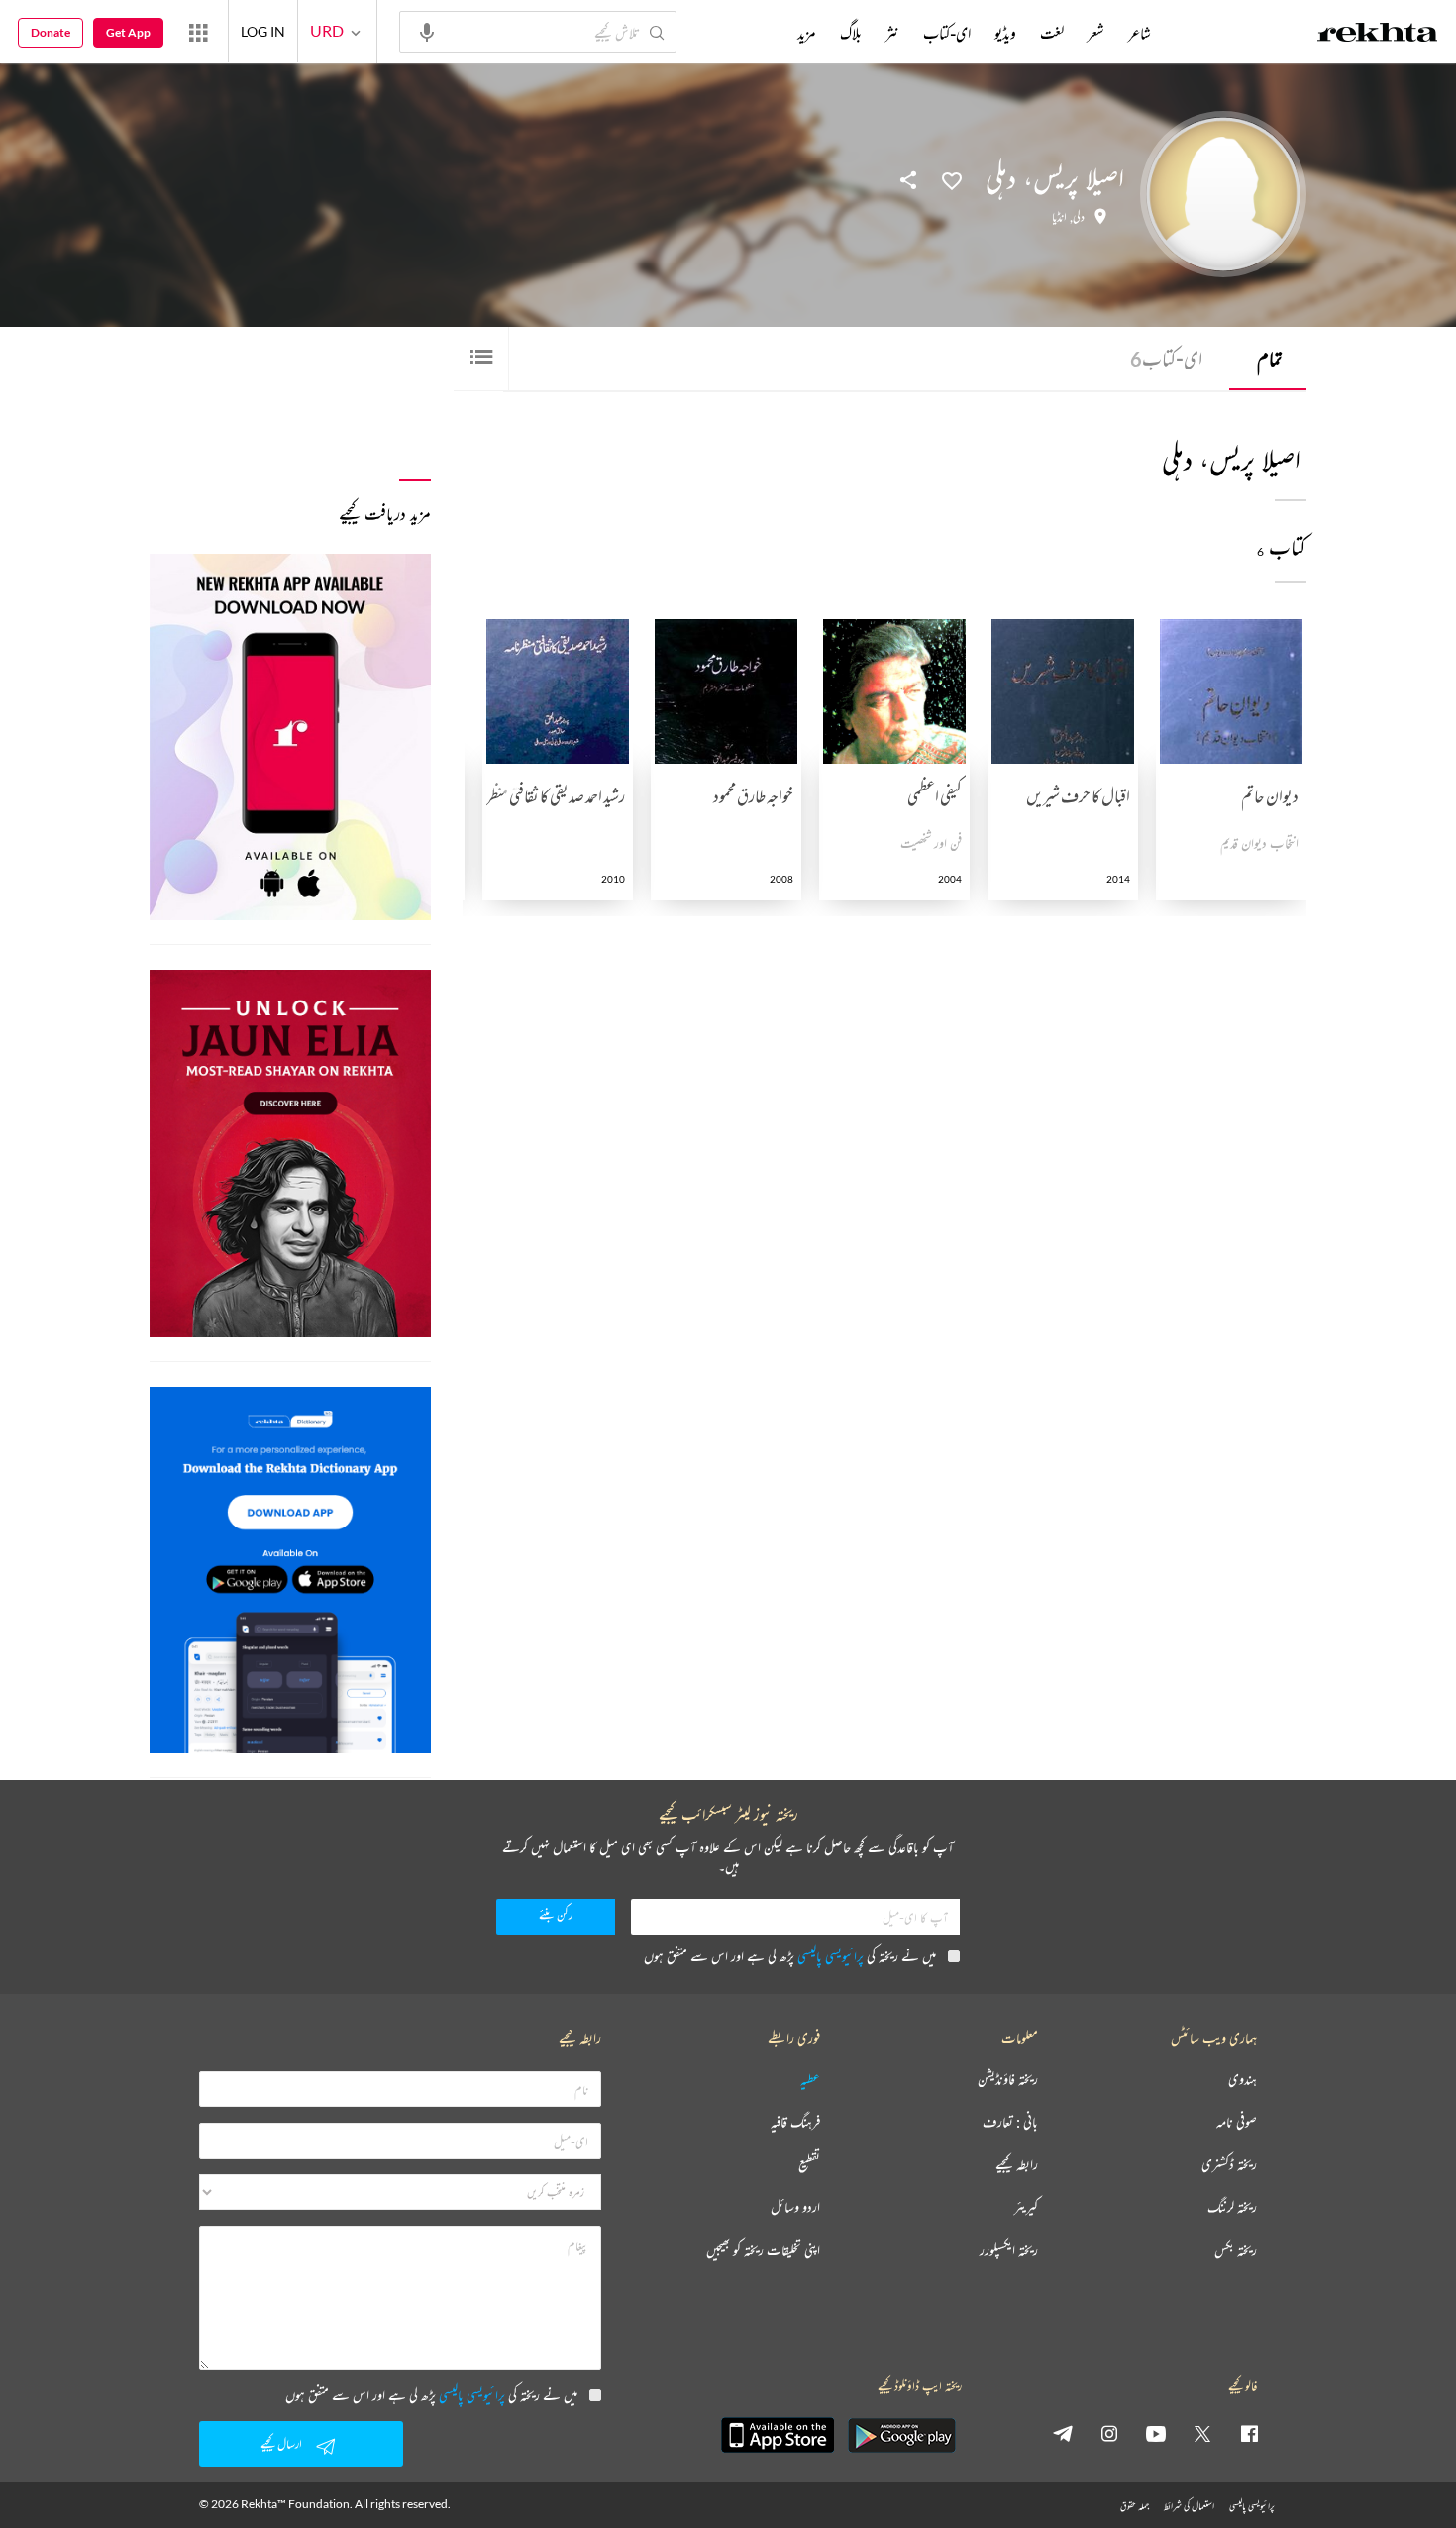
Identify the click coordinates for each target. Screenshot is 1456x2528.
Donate (51, 32)
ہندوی (1243, 2080)
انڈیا (1059, 217)
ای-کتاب (1166, 358)
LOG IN (263, 31)
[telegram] (1063, 2433)
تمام (1270, 358)
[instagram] (1109, 2433)
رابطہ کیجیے (1017, 2165)
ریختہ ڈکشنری (1229, 2165)
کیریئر (1026, 2208)
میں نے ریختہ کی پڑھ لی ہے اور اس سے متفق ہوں (790, 1956)
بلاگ (851, 33)
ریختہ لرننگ (1232, 2208)
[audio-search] (427, 31)
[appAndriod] (901, 2435)
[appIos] (778, 2435)
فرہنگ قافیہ (795, 2122)
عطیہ (810, 2080)
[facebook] (1249, 2433)
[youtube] (1156, 2433)
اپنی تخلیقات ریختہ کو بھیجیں (763, 2250)
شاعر (1140, 33)
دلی (1079, 217)
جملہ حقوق (1135, 2506)
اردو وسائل (795, 2208)
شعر (1096, 33)
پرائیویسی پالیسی (831, 1956)
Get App (128, 32)
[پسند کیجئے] (952, 179)
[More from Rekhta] (198, 32)
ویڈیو (1005, 33)
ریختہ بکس (1236, 2250)
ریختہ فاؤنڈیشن (1008, 2080)
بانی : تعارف (1010, 2122)
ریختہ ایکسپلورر (1009, 2250)
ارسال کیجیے (281, 2443)
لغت (1052, 33)
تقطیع (809, 2165)
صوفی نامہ (1237, 2122)
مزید (807, 33)
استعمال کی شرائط (1189, 2506)
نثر (892, 33)
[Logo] (1378, 35)
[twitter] (1202, 2433)
